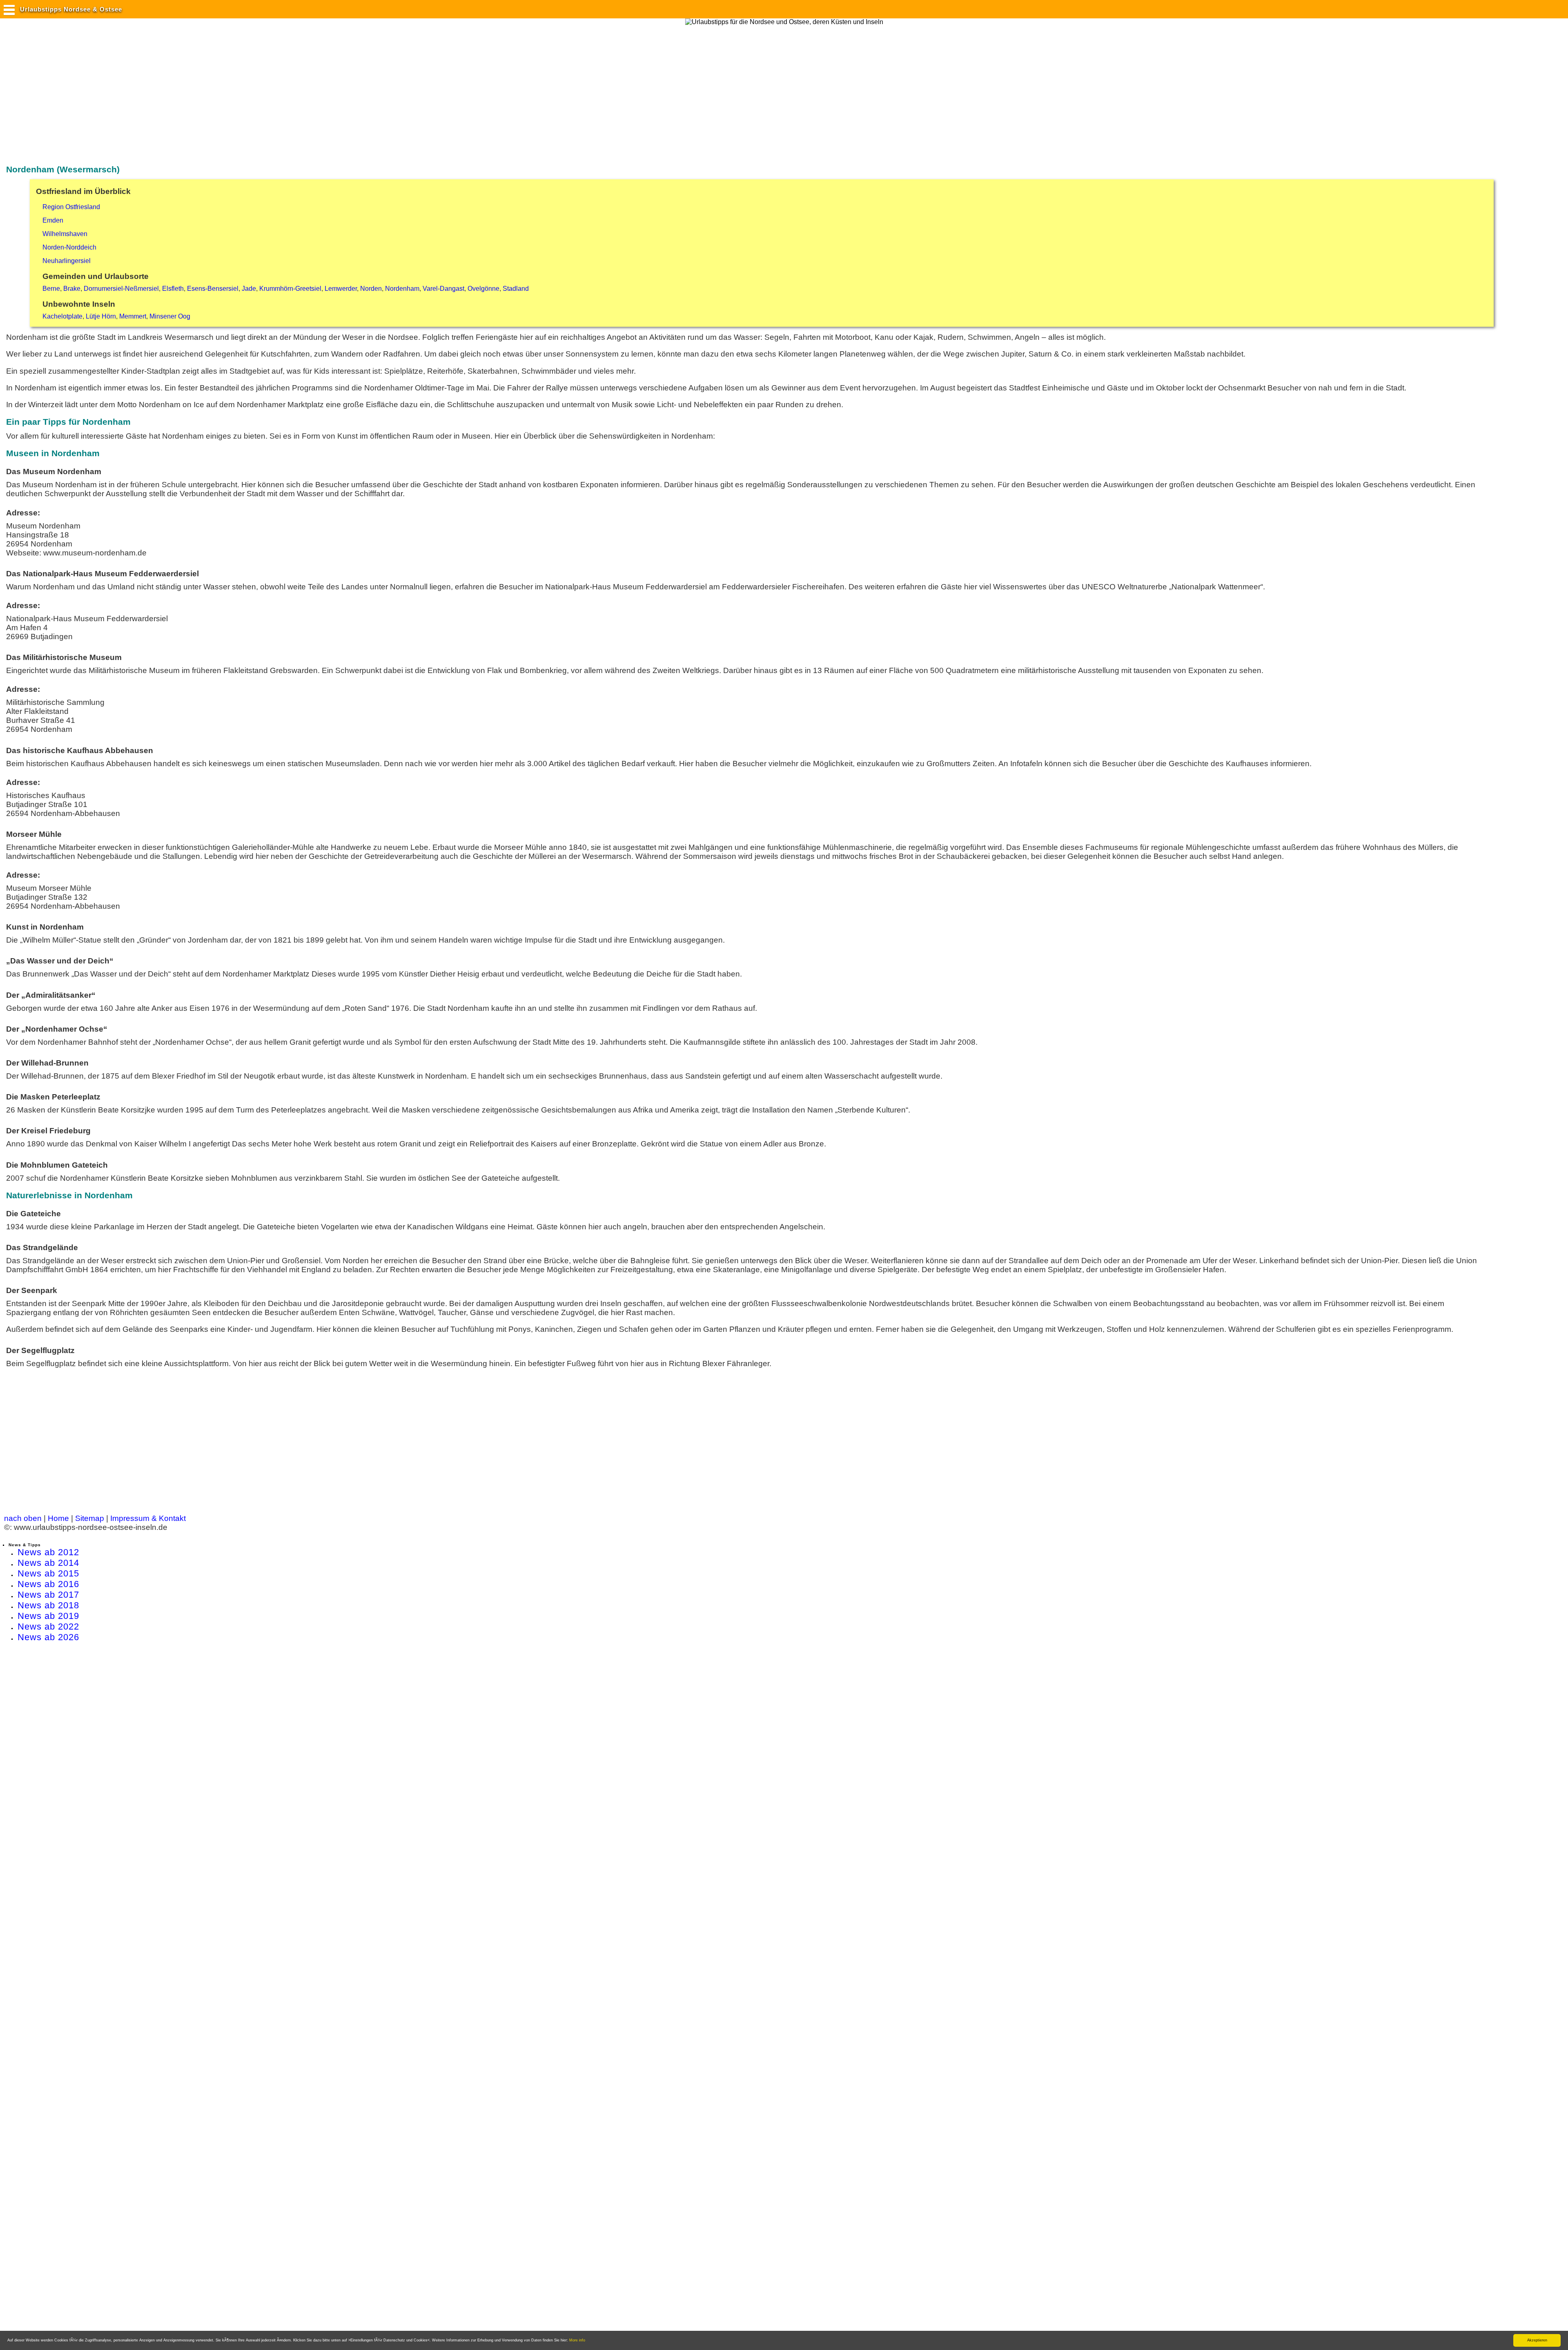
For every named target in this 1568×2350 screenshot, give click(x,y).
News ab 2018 (48, 1605)
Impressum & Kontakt (148, 1518)
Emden (53, 220)
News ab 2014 (48, 1563)
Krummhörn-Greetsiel (290, 289)
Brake (72, 289)
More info (577, 2340)
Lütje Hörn (101, 316)
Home (58, 1518)
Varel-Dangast (443, 289)
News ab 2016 (48, 1584)
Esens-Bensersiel (213, 289)
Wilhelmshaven (65, 234)
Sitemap (90, 1518)
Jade (249, 289)
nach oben (23, 1518)
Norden (371, 289)
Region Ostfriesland (71, 207)
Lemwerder (341, 289)
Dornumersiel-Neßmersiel (121, 289)
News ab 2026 (48, 1637)
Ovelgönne (483, 289)
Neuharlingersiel (67, 261)
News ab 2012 (48, 1552)
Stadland (516, 289)
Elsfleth (173, 289)
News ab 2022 (48, 1626)
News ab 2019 (48, 1616)
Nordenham (402, 289)
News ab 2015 (48, 1573)
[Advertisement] (153, 91)
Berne (51, 289)
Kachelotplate (62, 316)
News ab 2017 (48, 1595)
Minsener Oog (170, 316)
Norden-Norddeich (69, 247)
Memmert (133, 316)
